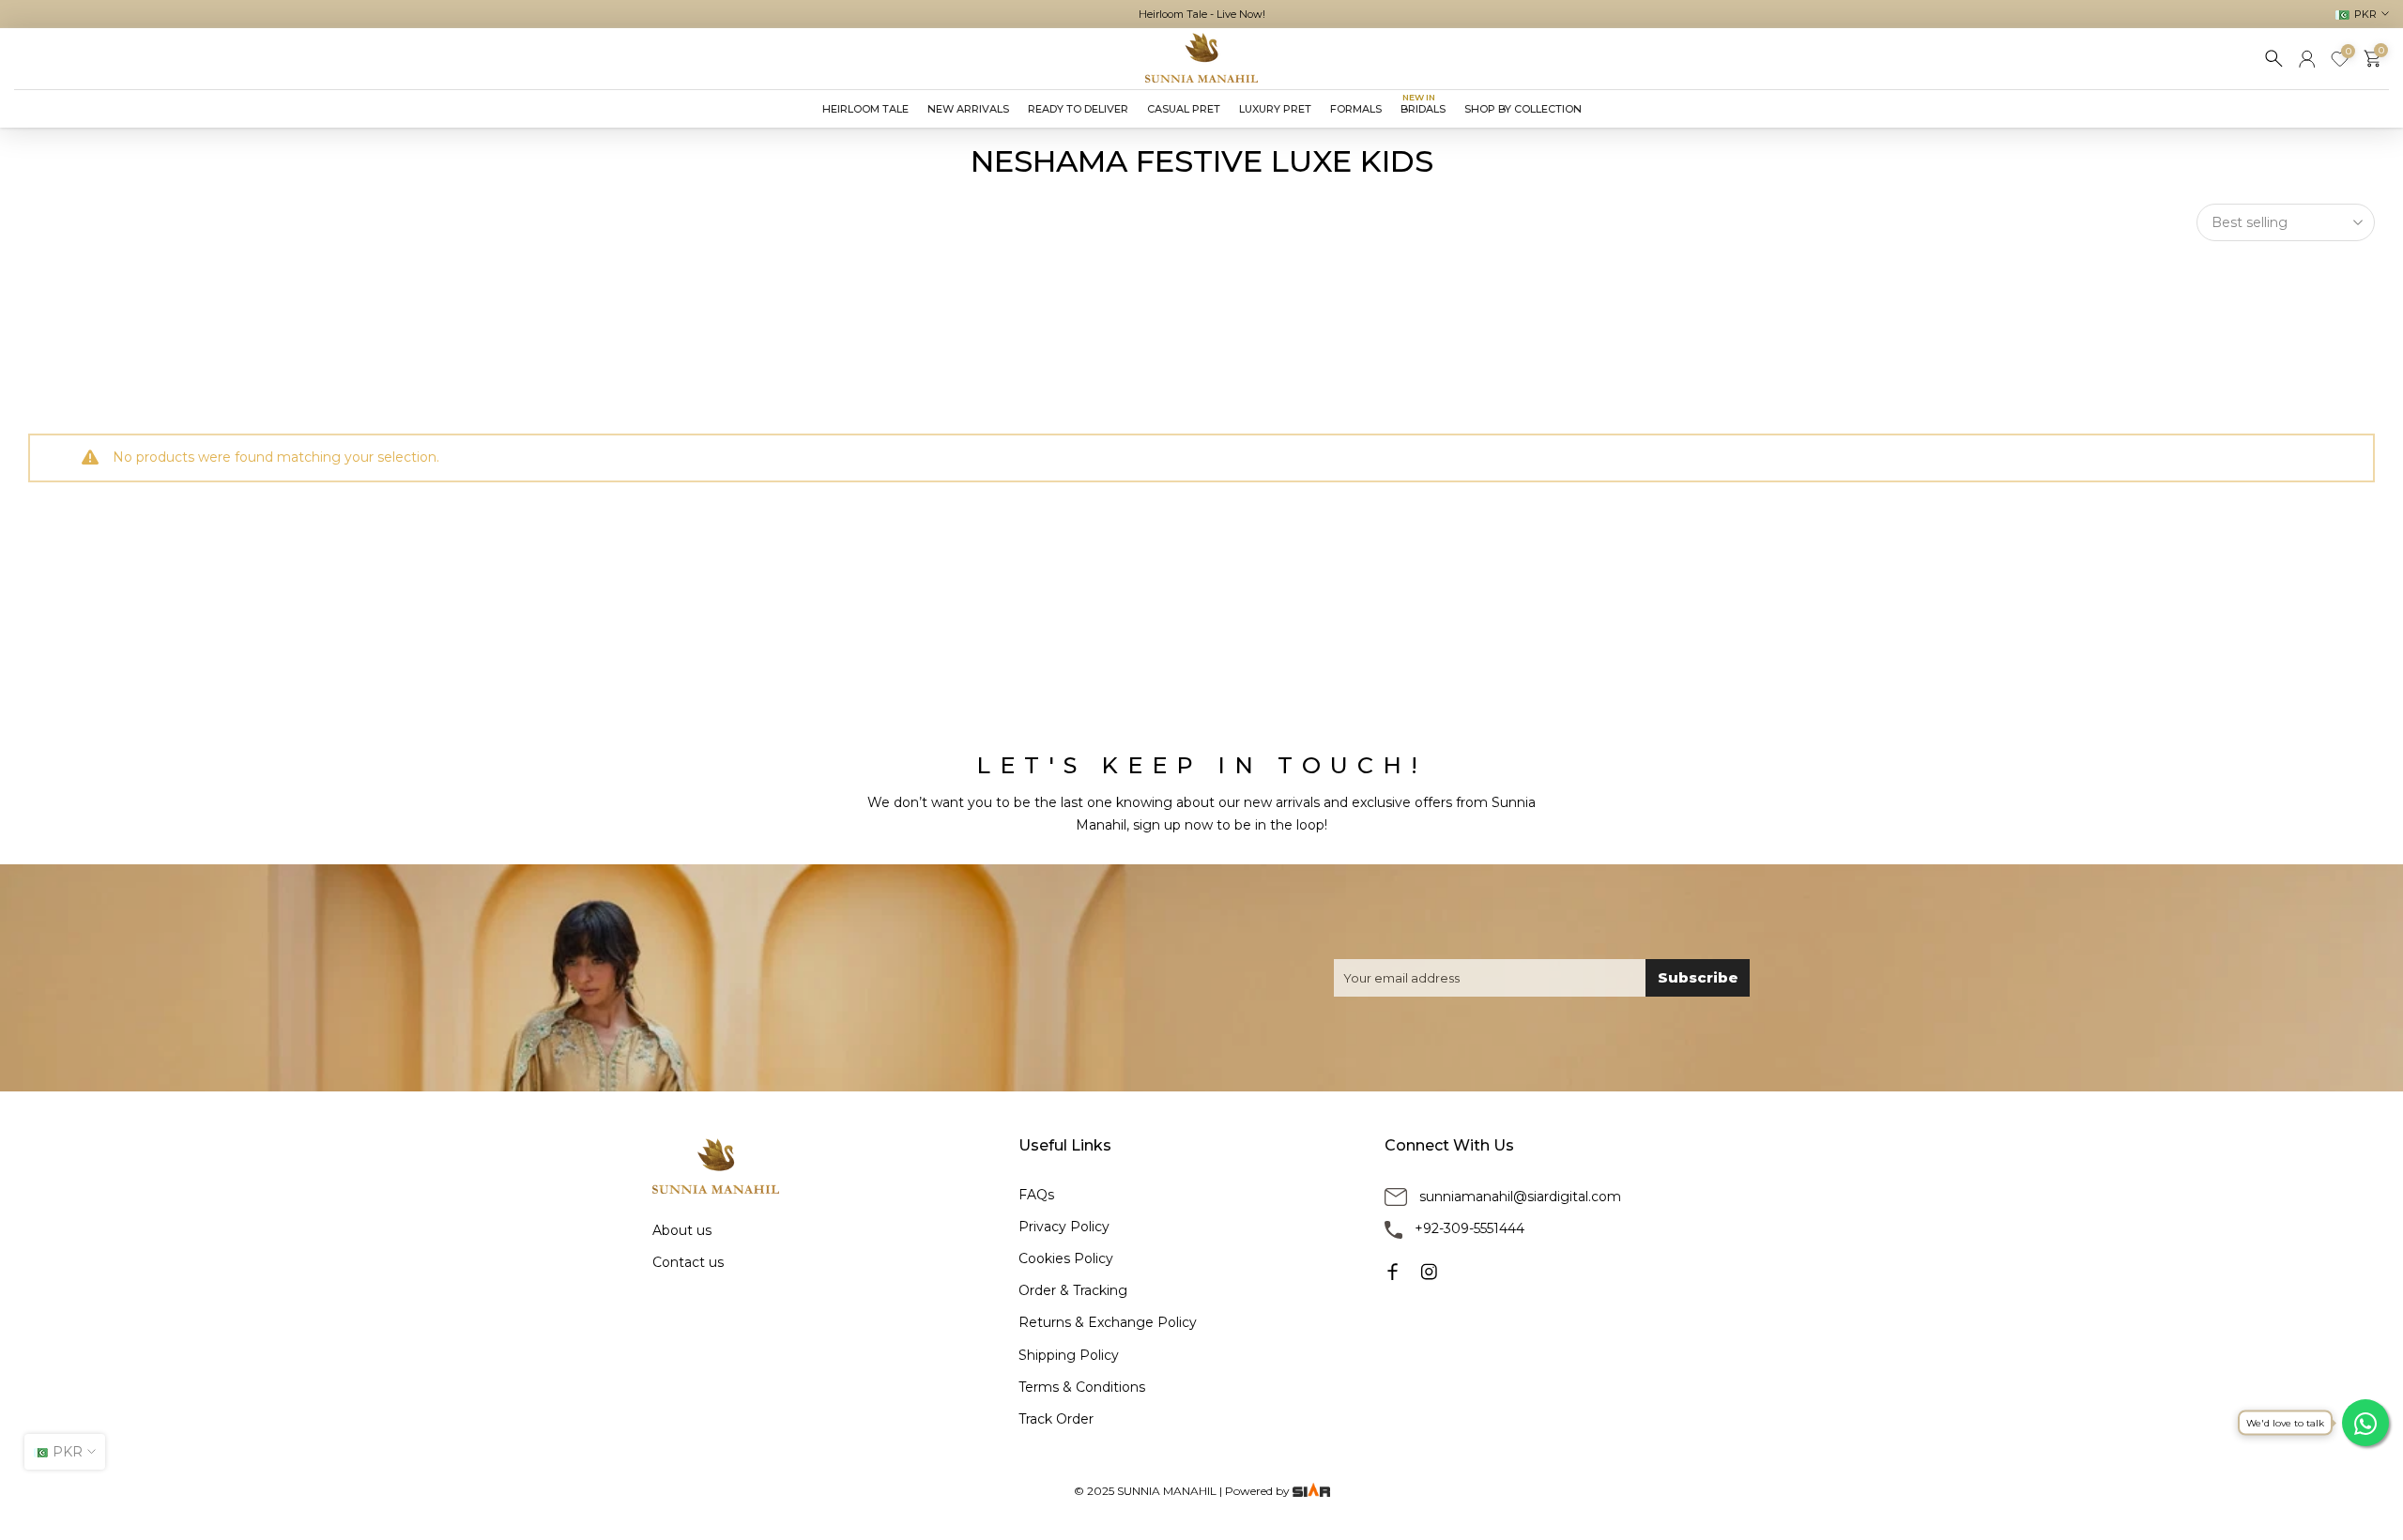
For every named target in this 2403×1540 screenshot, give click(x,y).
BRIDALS (1423, 107)
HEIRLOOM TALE (865, 109)
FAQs (1036, 1195)
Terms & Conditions (1082, 1387)
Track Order (1056, 1419)
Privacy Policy (1064, 1227)
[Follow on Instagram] (1429, 1272)
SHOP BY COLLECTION (1523, 109)
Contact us (688, 1262)
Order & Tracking (1073, 1290)
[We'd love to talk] (2365, 1423)
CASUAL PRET (1184, 109)
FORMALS (1356, 109)
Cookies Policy (1066, 1258)
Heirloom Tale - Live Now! (1202, 14)
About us (682, 1230)
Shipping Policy (1069, 1355)
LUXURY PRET (1275, 109)
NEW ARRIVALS (968, 109)
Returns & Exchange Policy (1108, 1322)
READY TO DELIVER (1078, 109)
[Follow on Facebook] (1393, 1272)
